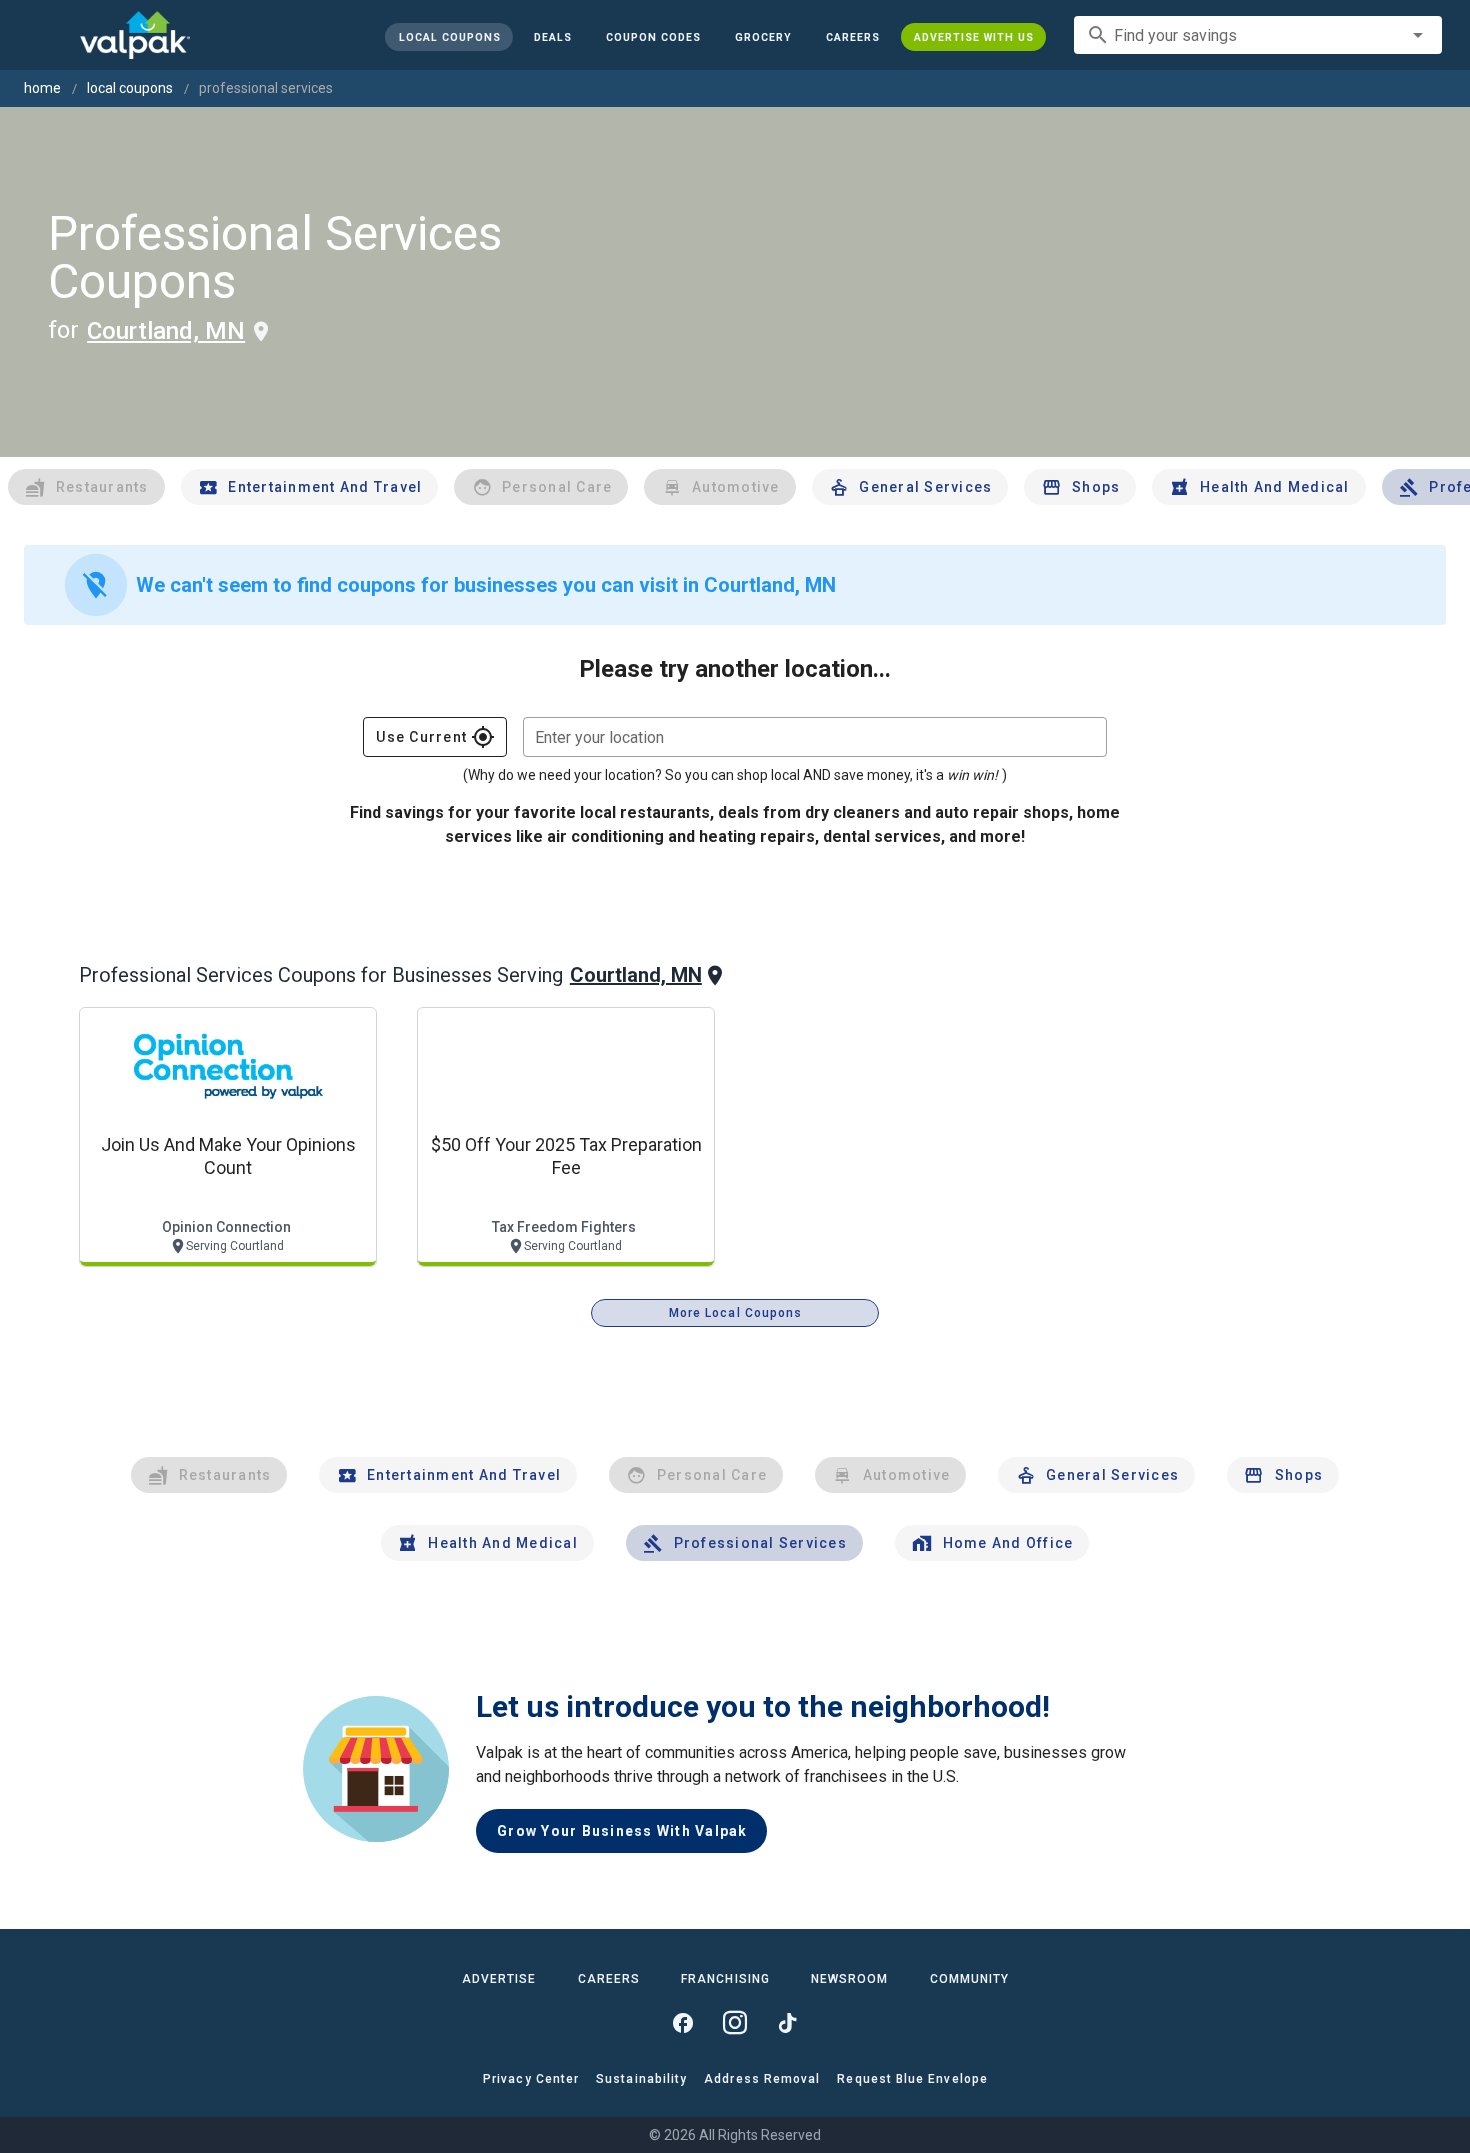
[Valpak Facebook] (683, 2023)
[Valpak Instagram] (735, 2023)
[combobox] (1258, 35)
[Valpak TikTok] (787, 2023)
